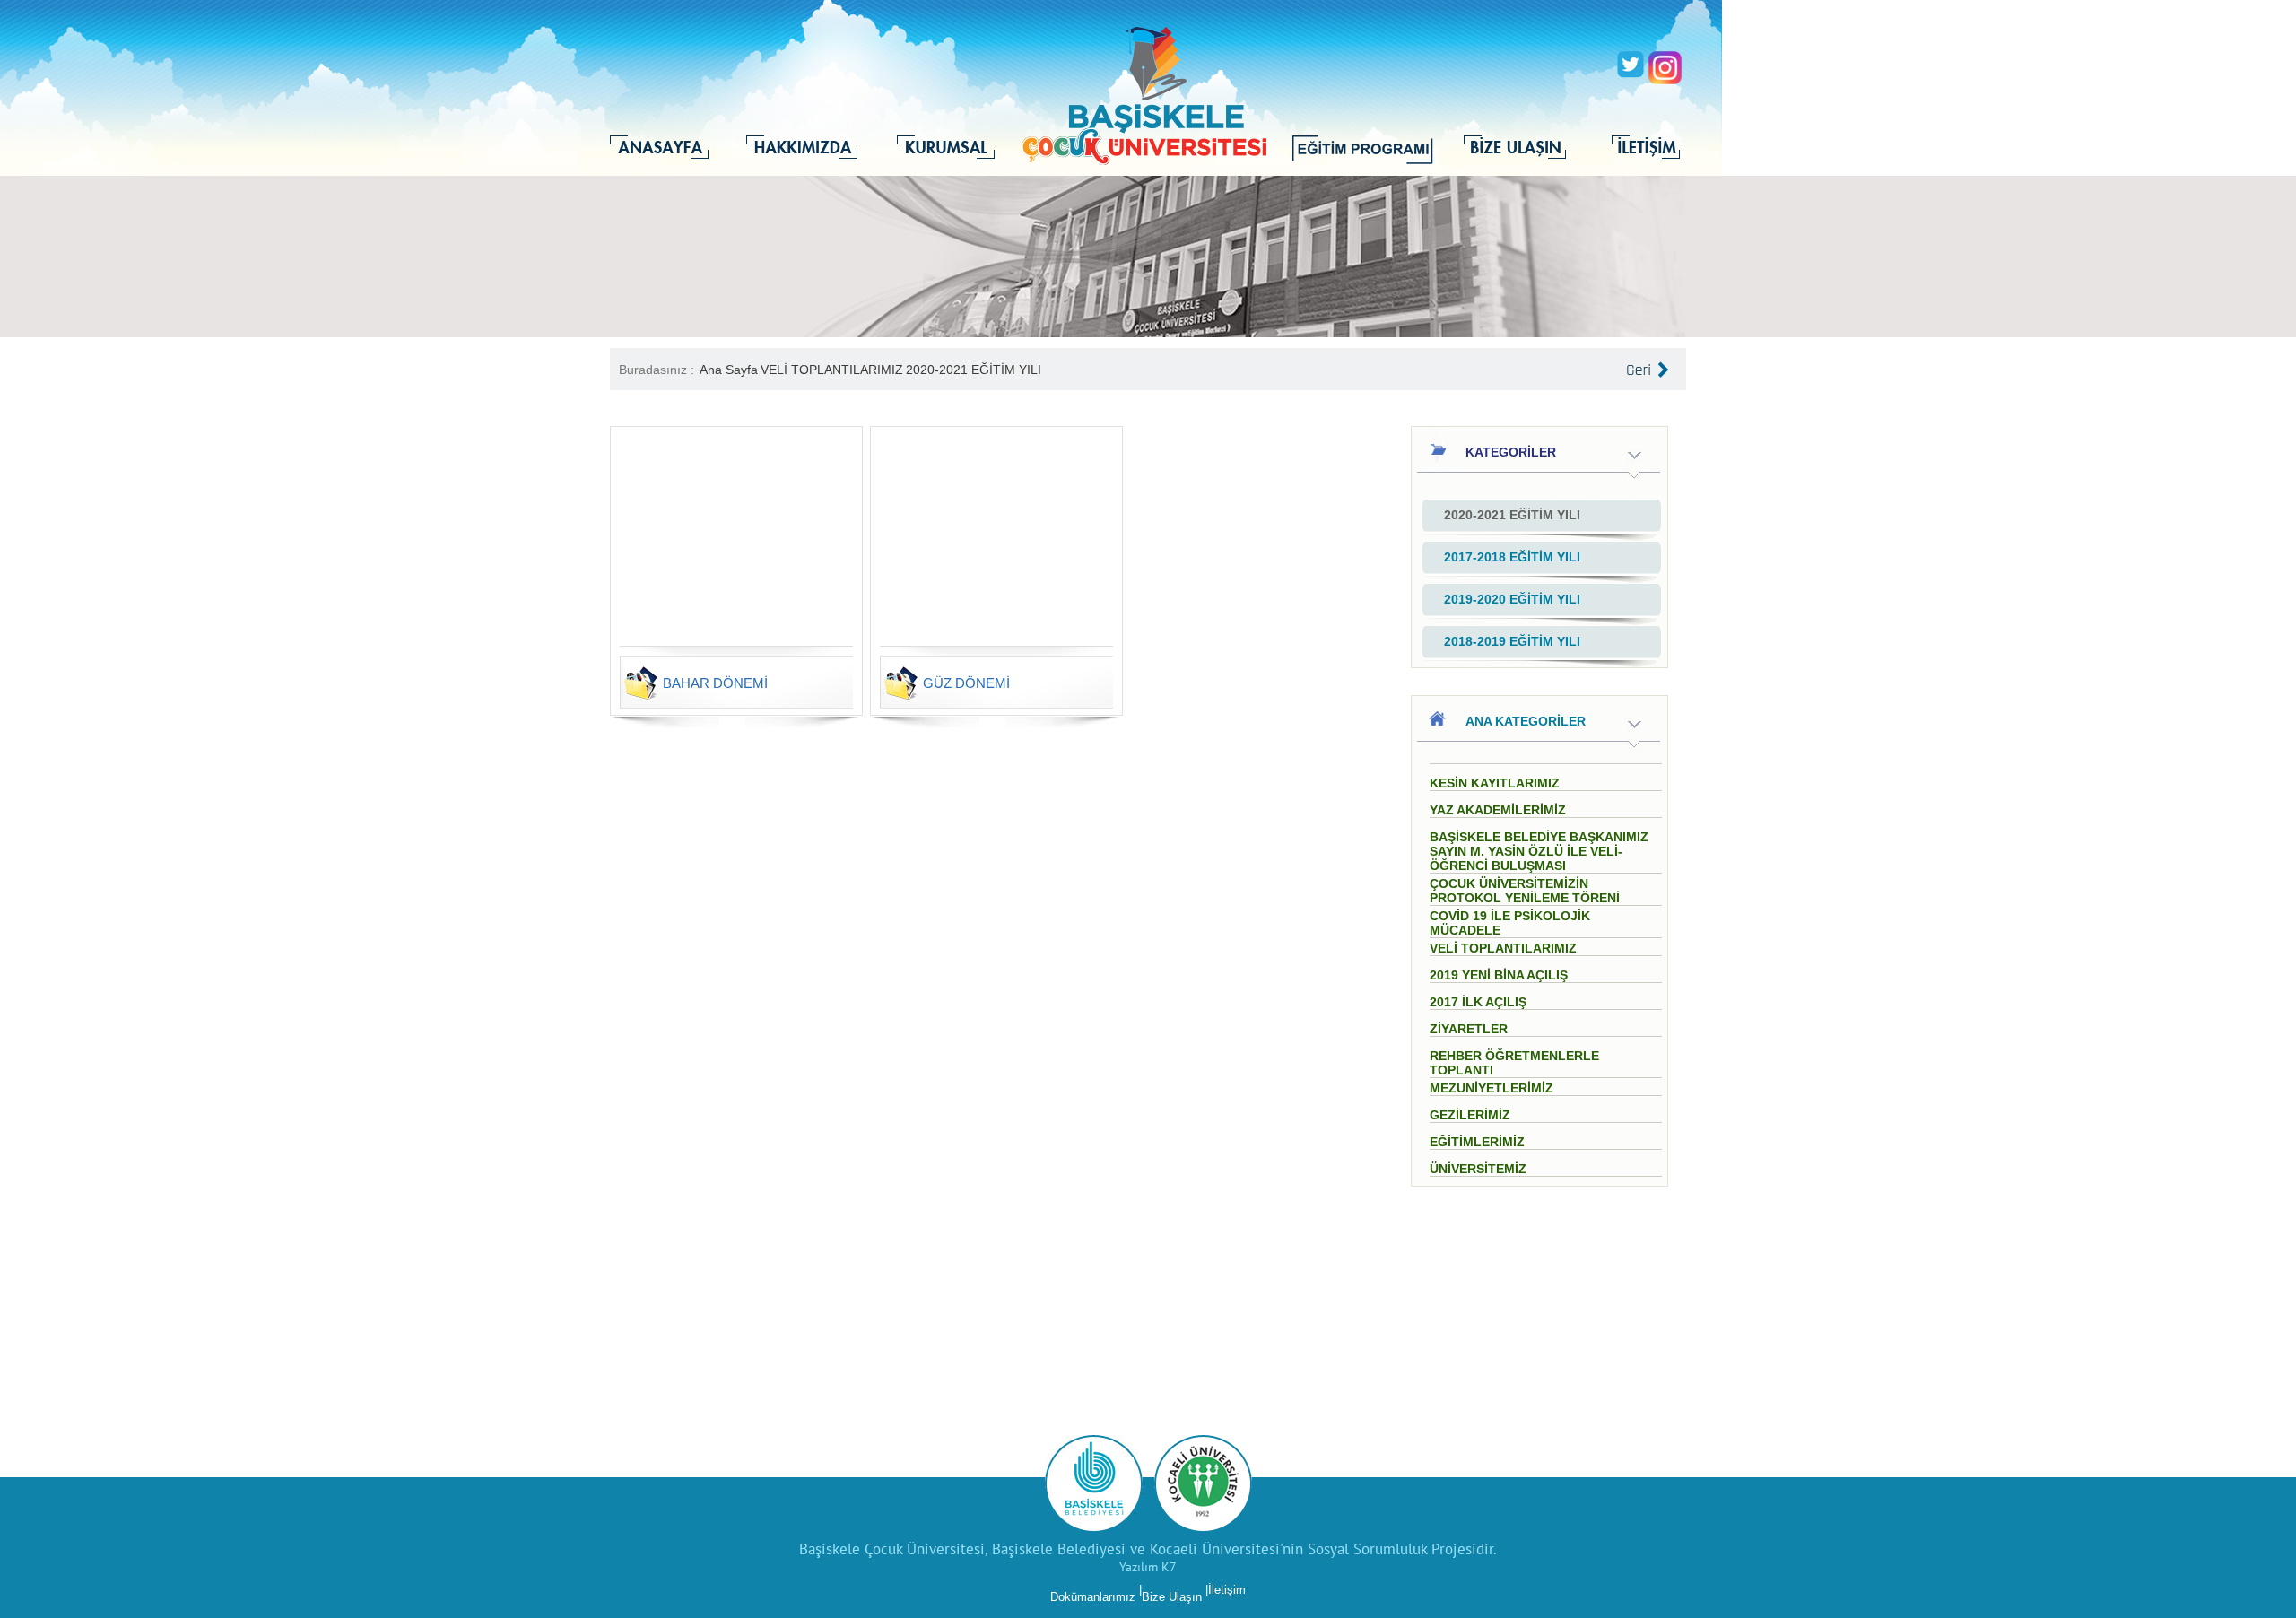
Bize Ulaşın (1172, 1597)
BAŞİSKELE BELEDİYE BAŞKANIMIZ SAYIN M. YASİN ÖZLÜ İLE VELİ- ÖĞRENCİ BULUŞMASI (1539, 851)
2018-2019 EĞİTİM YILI (1512, 641)
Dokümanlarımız (1093, 1597)
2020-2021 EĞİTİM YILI (974, 370)
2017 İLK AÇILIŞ (1478, 1002)
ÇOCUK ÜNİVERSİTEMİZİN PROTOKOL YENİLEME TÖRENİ (1525, 891)
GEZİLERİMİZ (1470, 1115)
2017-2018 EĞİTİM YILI (1512, 557)
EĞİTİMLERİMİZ (1477, 1142)
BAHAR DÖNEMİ (715, 683)
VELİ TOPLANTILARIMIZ (832, 370)
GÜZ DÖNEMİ (966, 683)
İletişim (1227, 1590)
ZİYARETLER (1469, 1029)
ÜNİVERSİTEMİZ (1478, 1169)
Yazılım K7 (1148, 1567)
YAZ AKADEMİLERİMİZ (1498, 810)
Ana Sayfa (729, 370)
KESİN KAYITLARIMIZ (1495, 783)
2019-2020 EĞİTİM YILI (1512, 599)
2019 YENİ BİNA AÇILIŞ (1499, 975)
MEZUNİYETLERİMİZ (1492, 1088)
